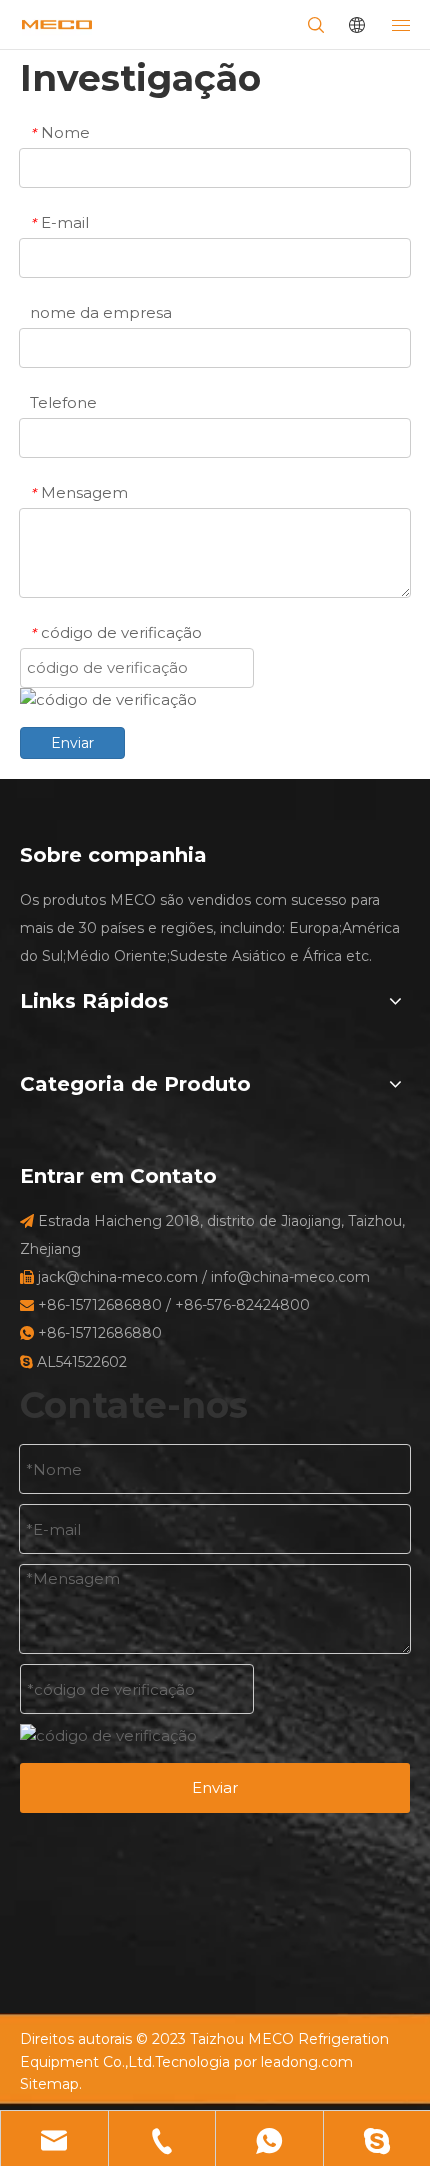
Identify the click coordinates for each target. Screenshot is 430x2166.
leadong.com (307, 2062)
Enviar (72, 743)
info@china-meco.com (290, 1277)
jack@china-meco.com (118, 1277)
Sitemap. (51, 2084)
